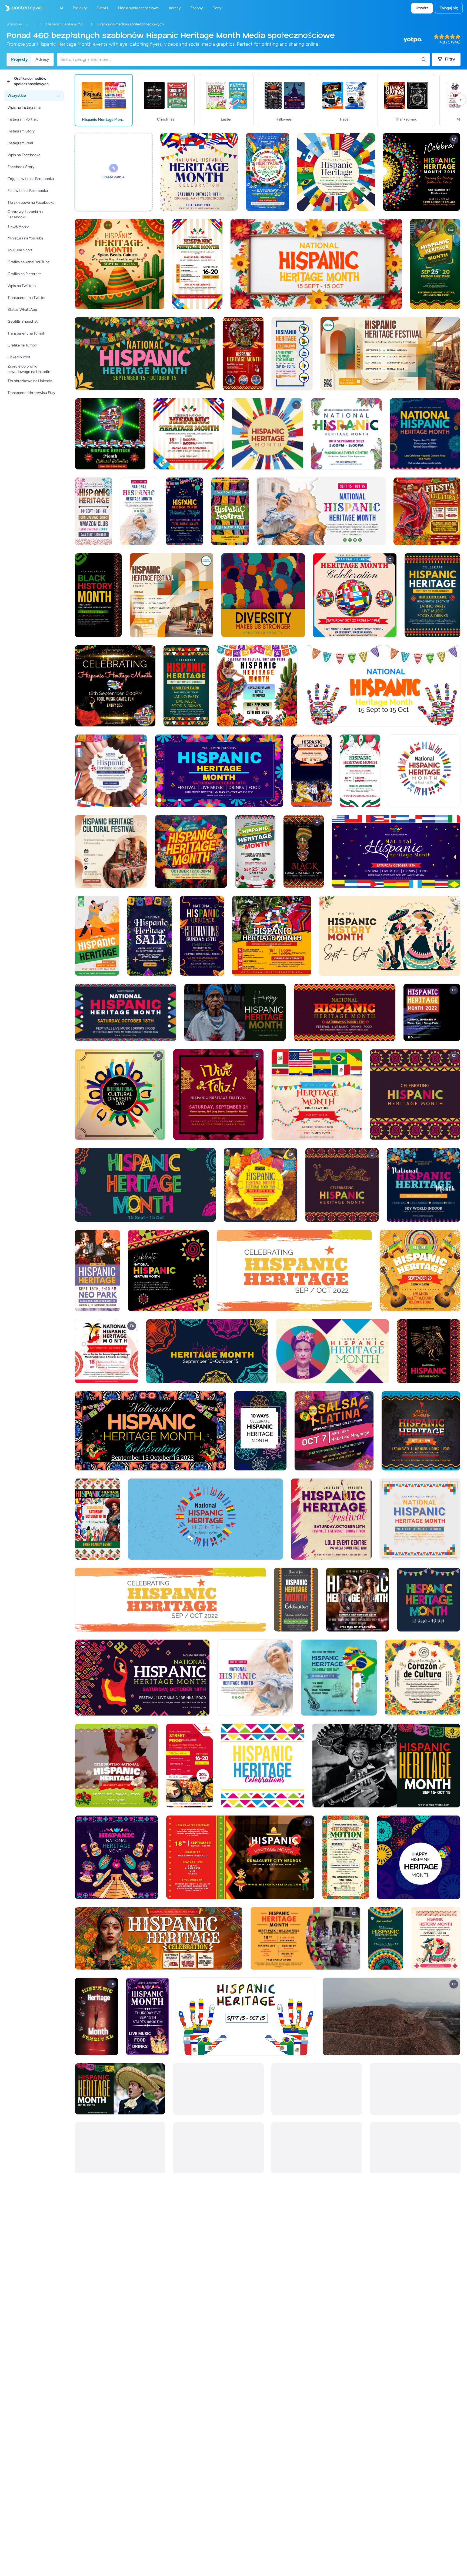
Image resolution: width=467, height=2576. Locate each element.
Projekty (19, 59)
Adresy (42, 59)
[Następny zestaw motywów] (461, 100)
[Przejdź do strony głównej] (22, 8)
